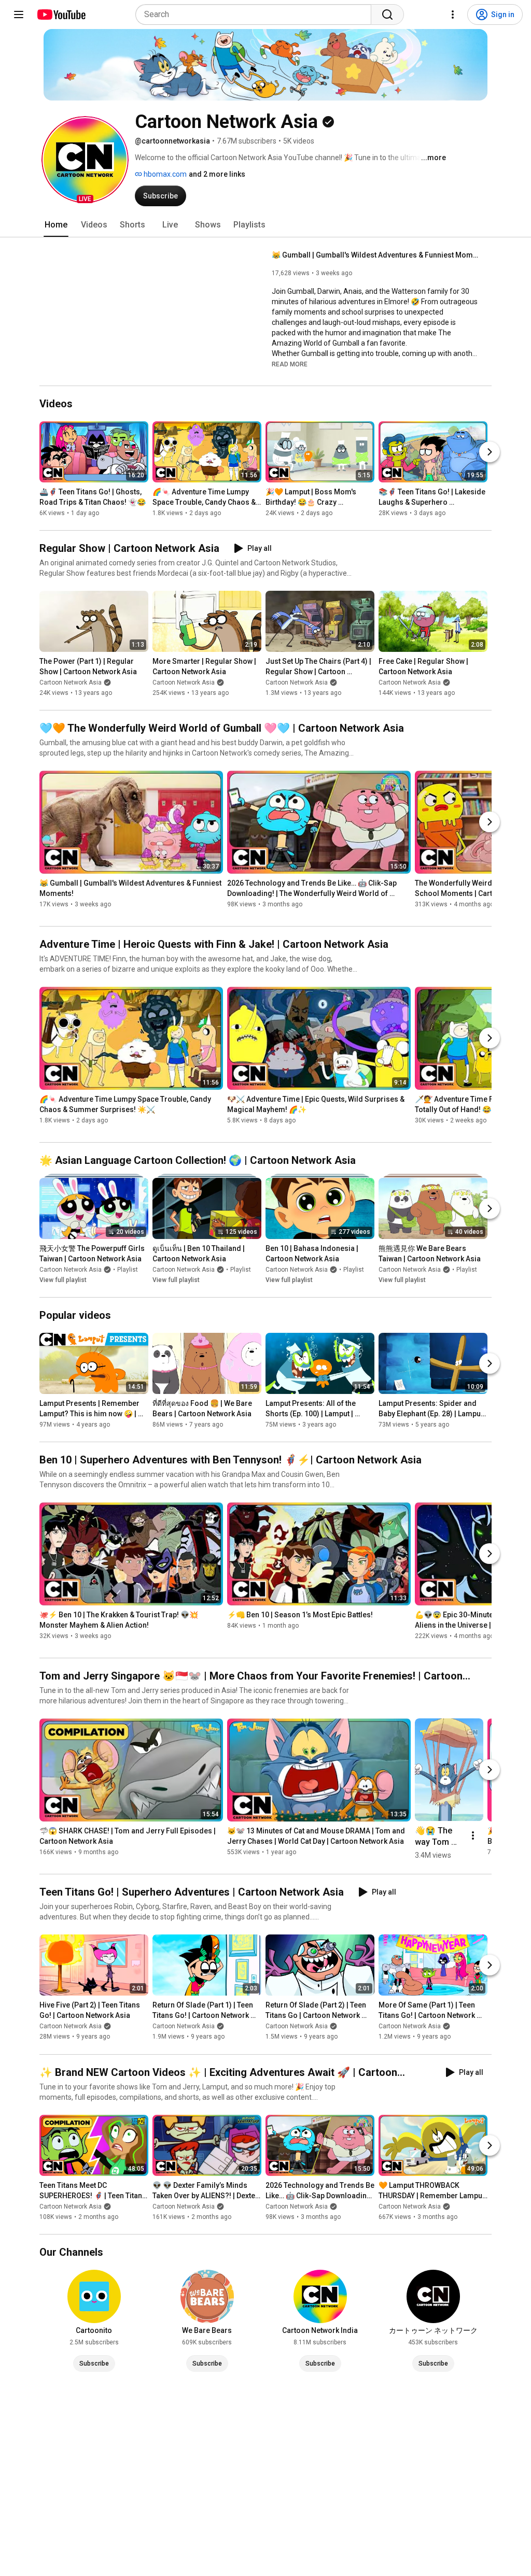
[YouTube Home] (61, 15)
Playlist (128, 1270)
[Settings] (453, 15)
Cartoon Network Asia (71, 682)
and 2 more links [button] (217, 174)
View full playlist (63, 1280)
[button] (85, 160)
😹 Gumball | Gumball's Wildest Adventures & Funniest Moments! (376, 255)
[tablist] (265, 225)
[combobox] (256, 15)
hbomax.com (164, 174)
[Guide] (19, 15)
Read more (290, 364)
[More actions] (473, 1835)
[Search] (387, 15)
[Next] (490, 452)
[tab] (56, 225)
